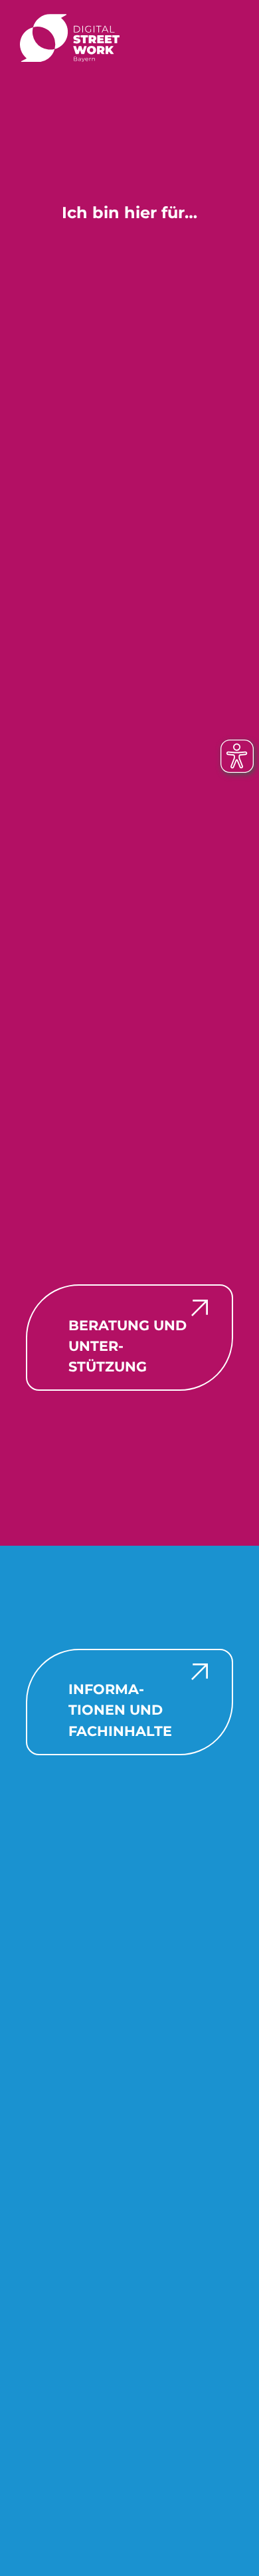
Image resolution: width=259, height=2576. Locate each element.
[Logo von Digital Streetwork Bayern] (70, 37)
